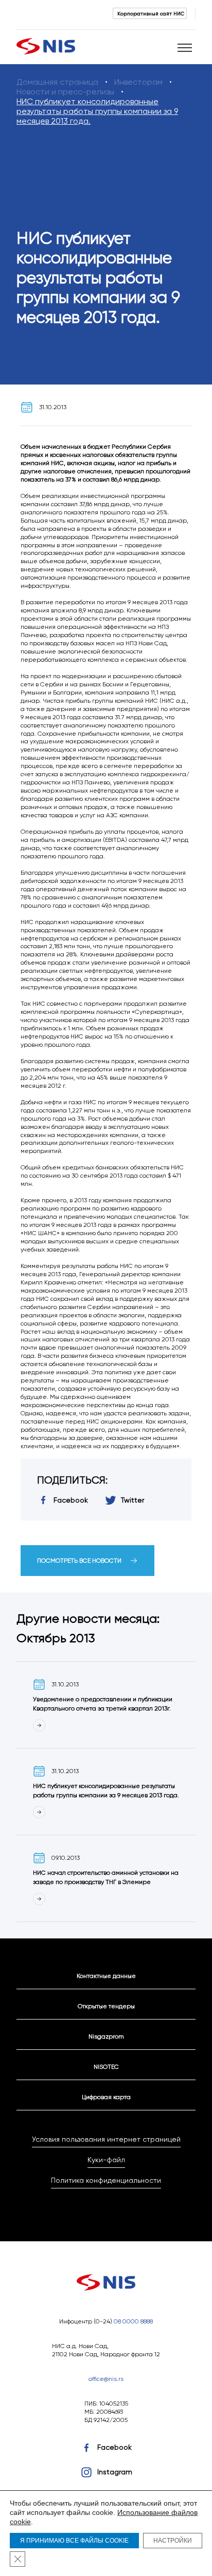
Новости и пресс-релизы (65, 92)
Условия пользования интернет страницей (106, 2139)
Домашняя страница (57, 82)
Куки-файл (106, 2160)
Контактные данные (106, 1976)
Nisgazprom (106, 2036)
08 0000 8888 (133, 2321)
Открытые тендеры (106, 2006)
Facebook (114, 2447)
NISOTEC (106, 2066)
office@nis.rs (106, 2379)
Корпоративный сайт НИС (151, 13)
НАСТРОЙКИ (173, 2541)
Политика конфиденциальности (106, 2180)
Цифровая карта (106, 2097)
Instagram (115, 2472)
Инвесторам (138, 82)
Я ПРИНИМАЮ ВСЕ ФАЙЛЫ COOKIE (74, 2541)
